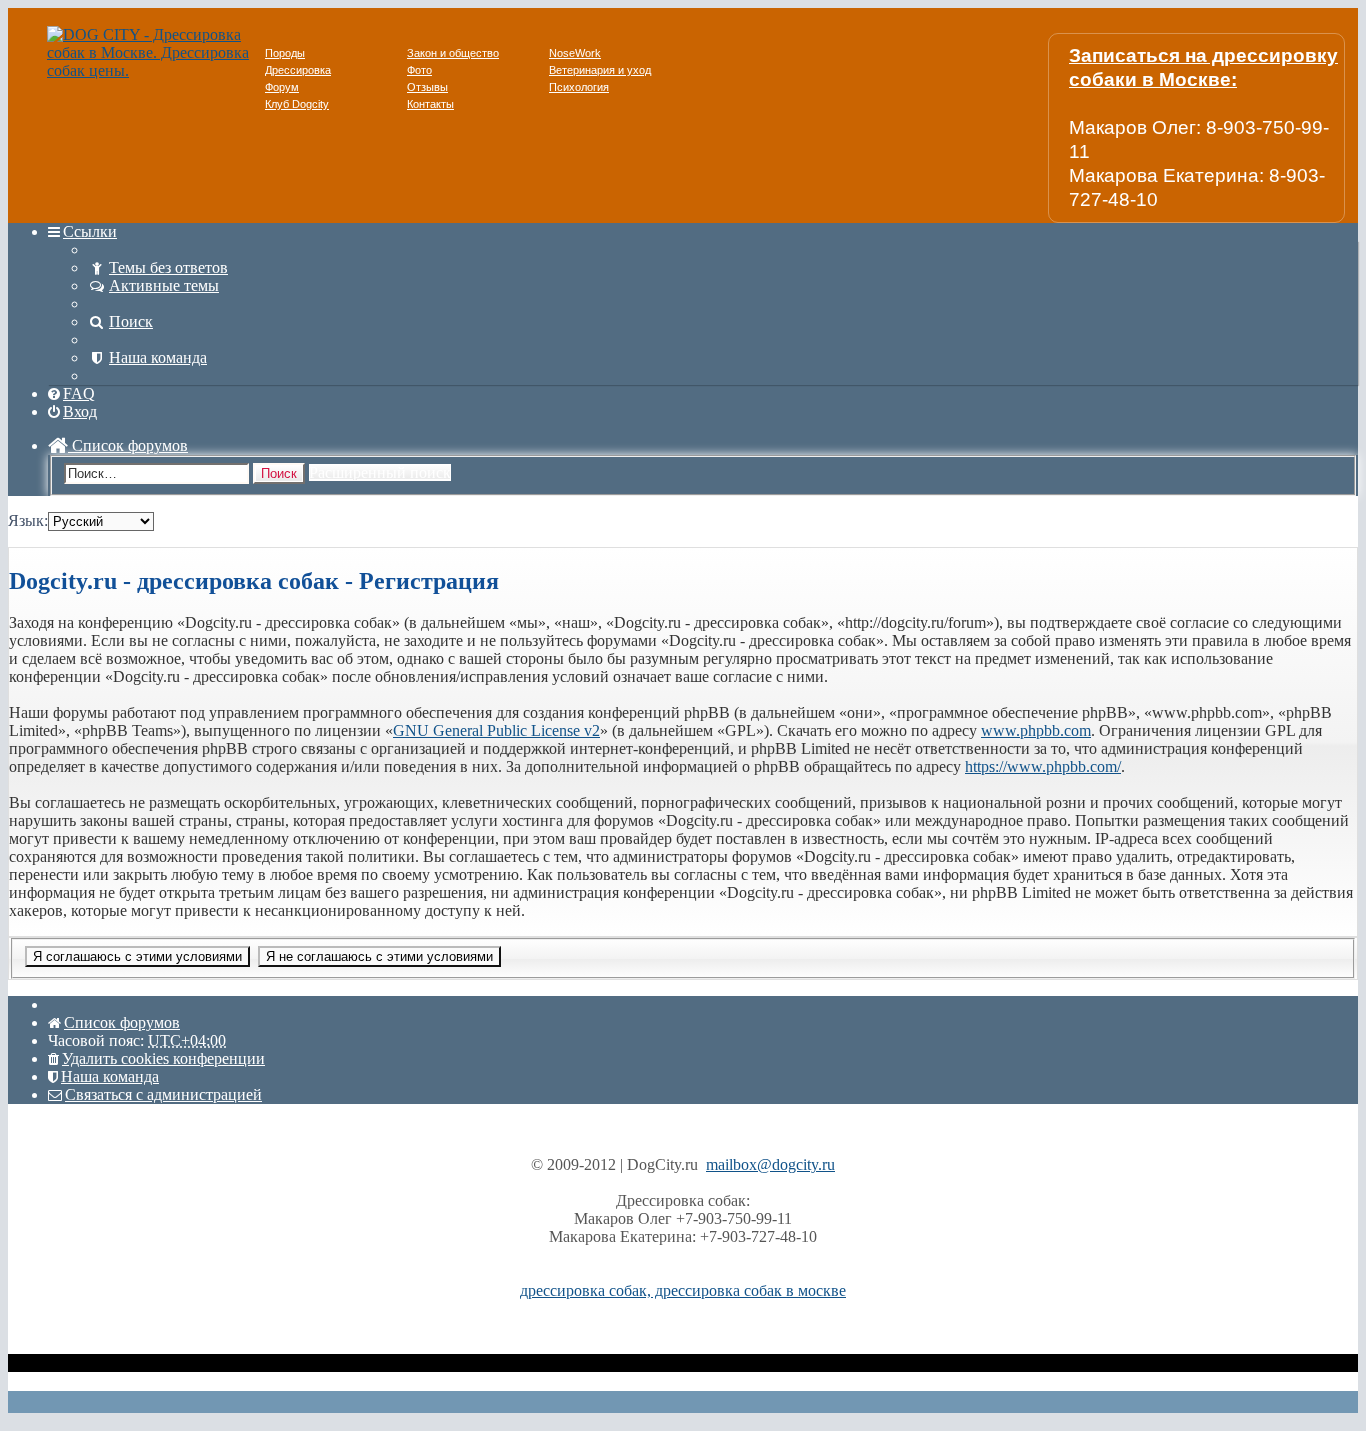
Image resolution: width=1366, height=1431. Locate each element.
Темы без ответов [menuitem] (168, 267)
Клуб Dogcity (297, 104)
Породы (285, 53)
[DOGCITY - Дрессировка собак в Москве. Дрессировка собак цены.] (156, 70)
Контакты (430, 104)
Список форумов (128, 445)
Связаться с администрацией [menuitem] (163, 1094)
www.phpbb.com (1036, 730)
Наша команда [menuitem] (158, 357)
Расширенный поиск (380, 472)
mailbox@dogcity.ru (770, 1164)
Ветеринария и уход (600, 70)
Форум (282, 87)
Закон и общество (453, 53)
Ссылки (90, 231)
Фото (419, 70)
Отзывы (427, 87)
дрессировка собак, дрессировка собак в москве (683, 1290)
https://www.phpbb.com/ (1043, 766)
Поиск (279, 473)
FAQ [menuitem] (79, 393)
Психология (579, 87)
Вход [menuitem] (80, 411)
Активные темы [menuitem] (164, 285)
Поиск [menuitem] (131, 321)
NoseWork (575, 53)
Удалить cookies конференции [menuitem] (163, 1058)
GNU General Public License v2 (496, 730)
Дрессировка (298, 70)
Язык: (28, 520)
